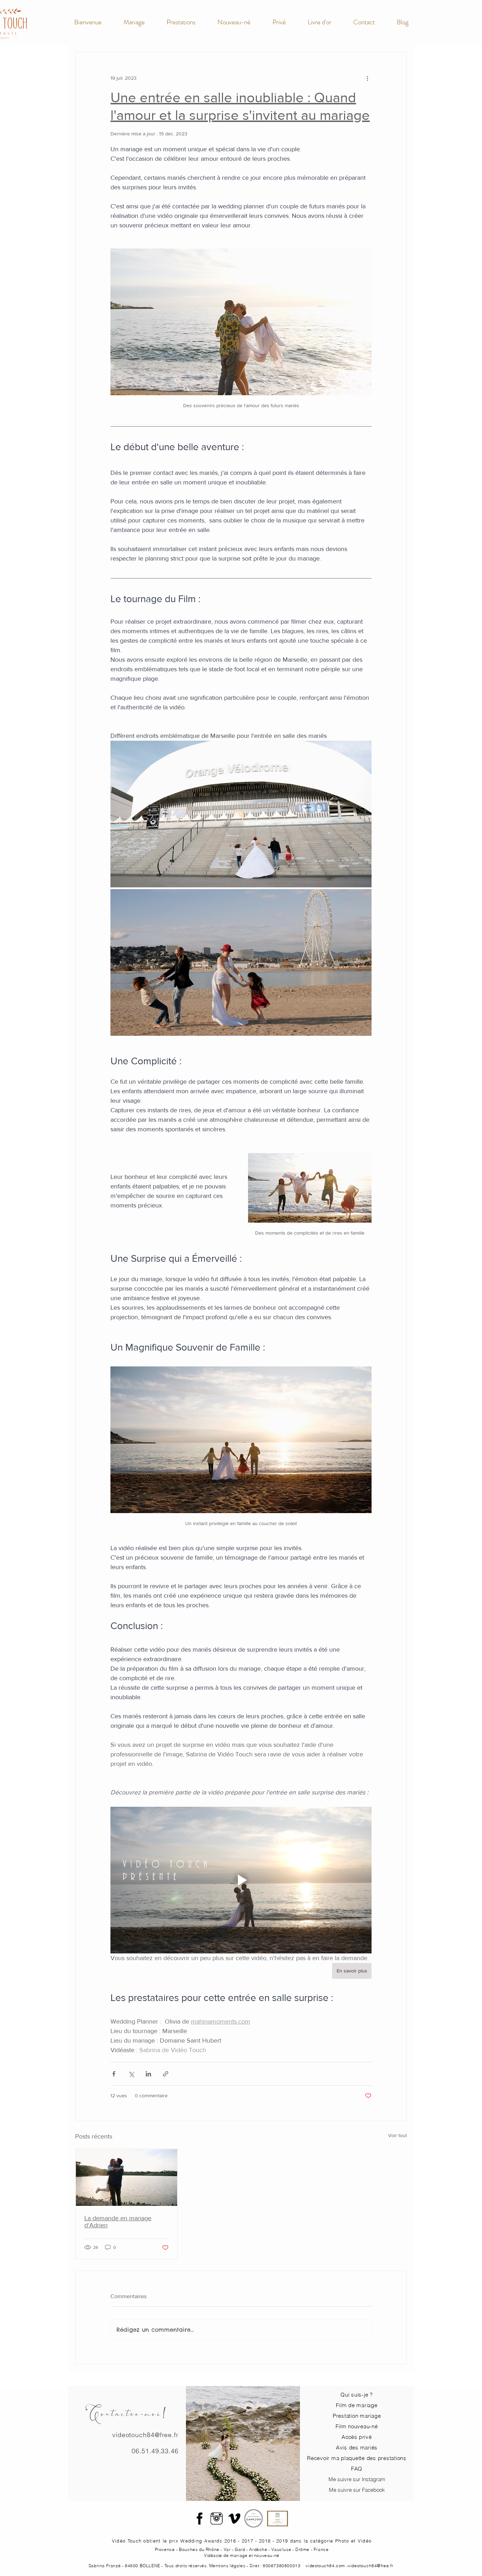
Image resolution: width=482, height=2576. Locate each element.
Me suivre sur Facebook (357, 2490)
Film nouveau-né (357, 2426)
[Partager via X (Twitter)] (131, 2074)
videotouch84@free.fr (145, 2435)
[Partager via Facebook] (114, 2074)
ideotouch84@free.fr (372, 2566)
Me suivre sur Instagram (357, 2479)
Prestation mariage (357, 2416)
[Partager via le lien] (166, 2074)
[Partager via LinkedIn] (148, 2074)
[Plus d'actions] (367, 78)
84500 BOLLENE (143, 2566)
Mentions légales (228, 2566)
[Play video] (241, 1880)
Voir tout (397, 2135)
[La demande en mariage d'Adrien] (126, 2177)
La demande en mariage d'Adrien (118, 2222)
